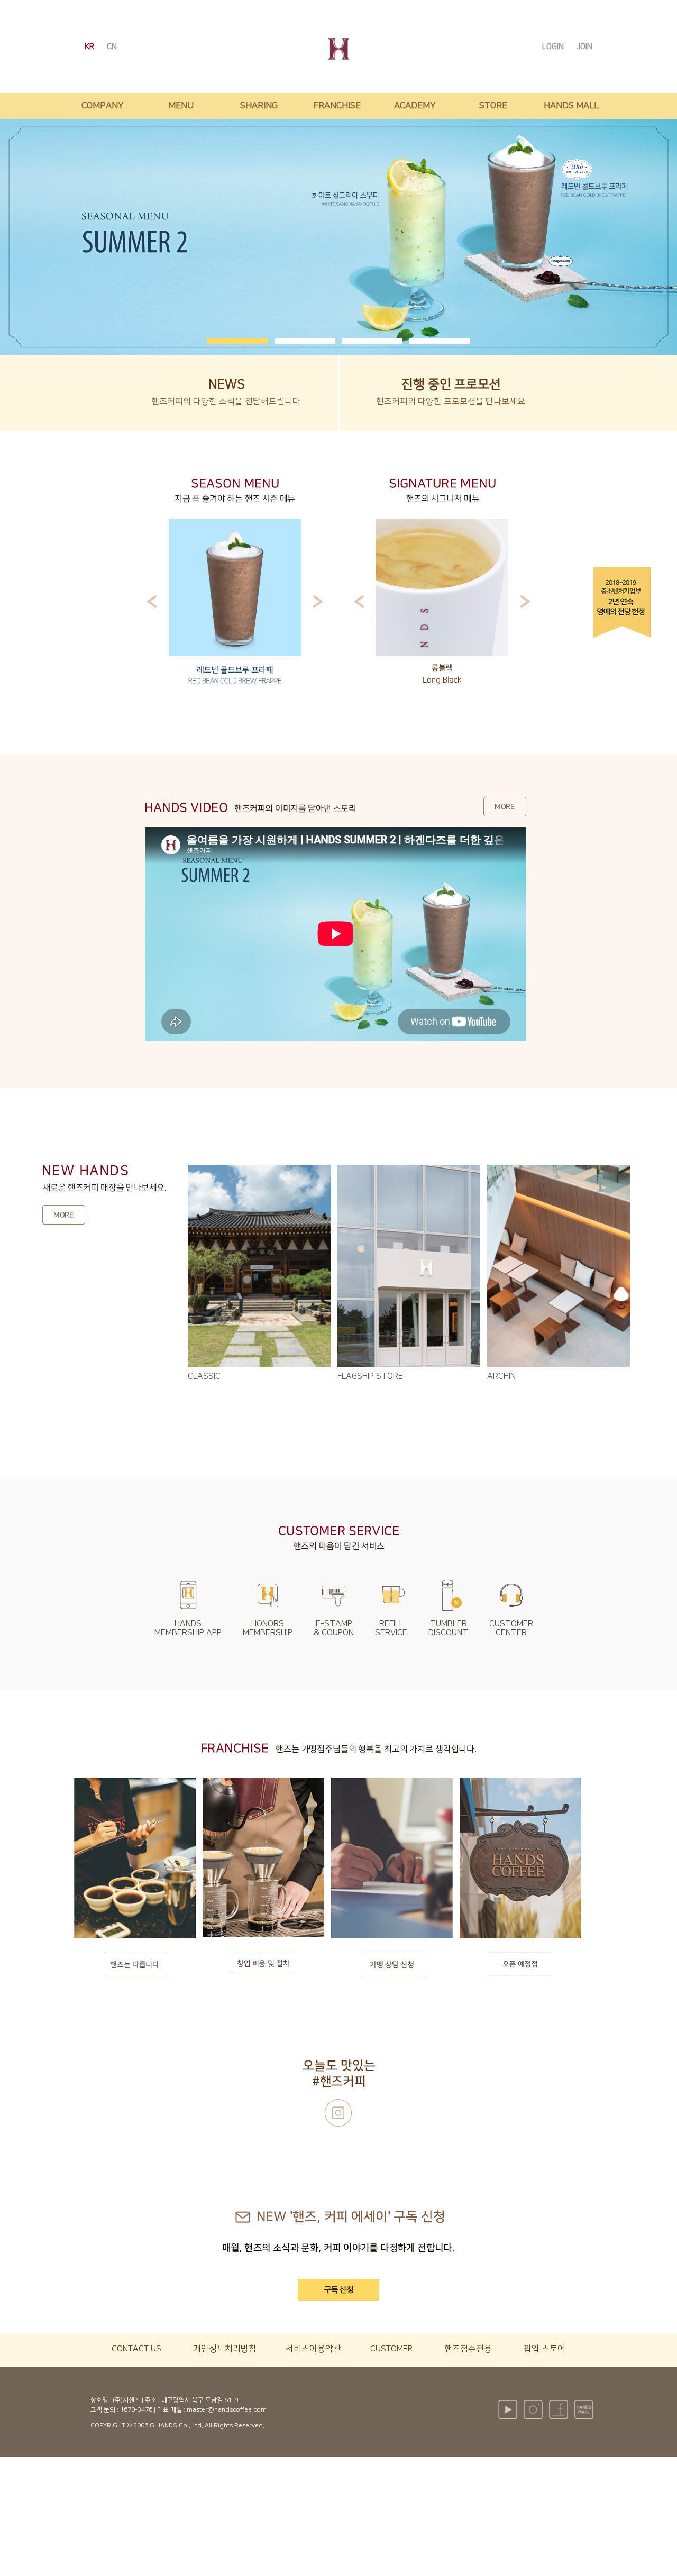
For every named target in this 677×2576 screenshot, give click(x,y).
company (103, 106)
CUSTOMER (391, 2349)
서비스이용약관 (313, 2349)
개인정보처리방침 (225, 2349)
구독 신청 (339, 2290)
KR (90, 47)
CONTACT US (136, 2349)
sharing (259, 106)
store (493, 106)
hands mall (571, 106)
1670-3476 (136, 2410)
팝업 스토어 (545, 2349)
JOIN (584, 47)
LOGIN (554, 47)
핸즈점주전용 (468, 2349)
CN (112, 47)
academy (415, 106)
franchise (337, 106)
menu (181, 106)
